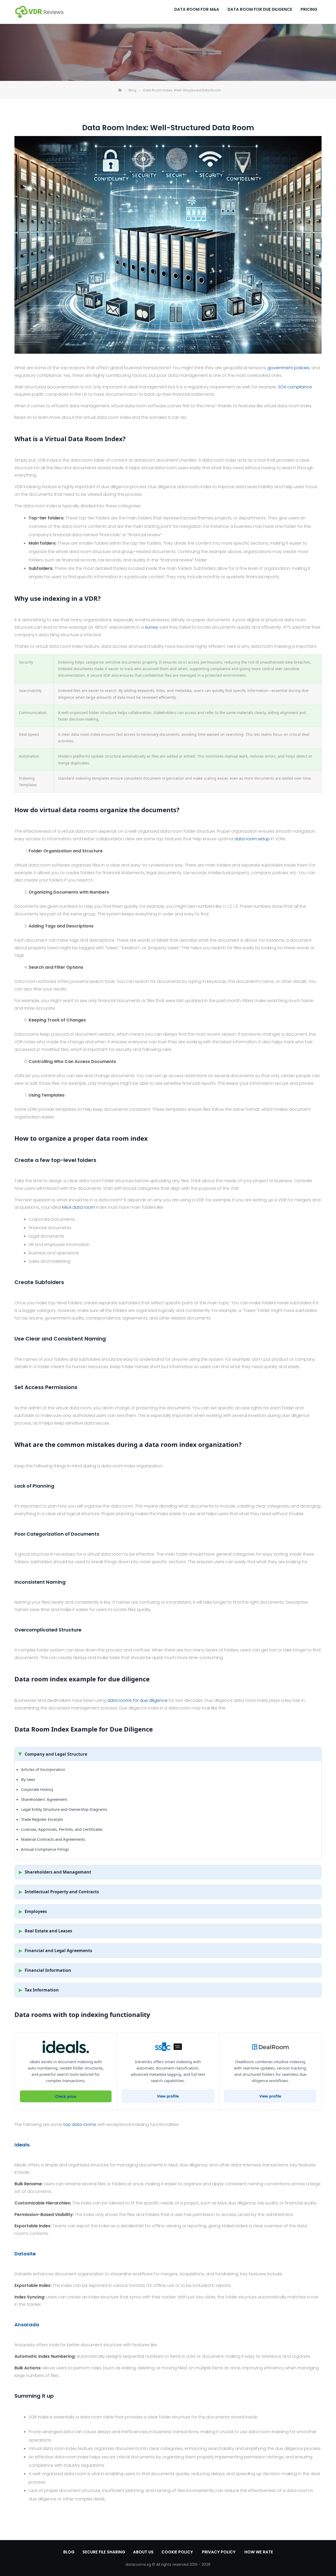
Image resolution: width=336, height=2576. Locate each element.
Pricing (309, 9)
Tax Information (42, 1990)
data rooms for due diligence (137, 1700)
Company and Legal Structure (56, 1754)
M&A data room (78, 1207)
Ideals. (22, 2145)
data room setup (252, 839)
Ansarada (27, 2325)
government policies (288, 368)
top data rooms (80, 2124)
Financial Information (48, 1970)
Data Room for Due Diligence (260, 9)
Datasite (25, 2254)
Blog (69, 2552)
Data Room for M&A (197, 9)
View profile (168, 2096)
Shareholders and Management (58, 1872)
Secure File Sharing (104, 2552)
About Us (143, 2552)
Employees (36, 1911)
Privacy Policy (219, 2552)
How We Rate (259, 2552)
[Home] (120, 90)
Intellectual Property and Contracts (62, 1892)
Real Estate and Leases (48, 1931)
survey (152, 627)
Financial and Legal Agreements (58, 1951)
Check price (66, 2096)
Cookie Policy (178, 2552)
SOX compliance (295, 387)
